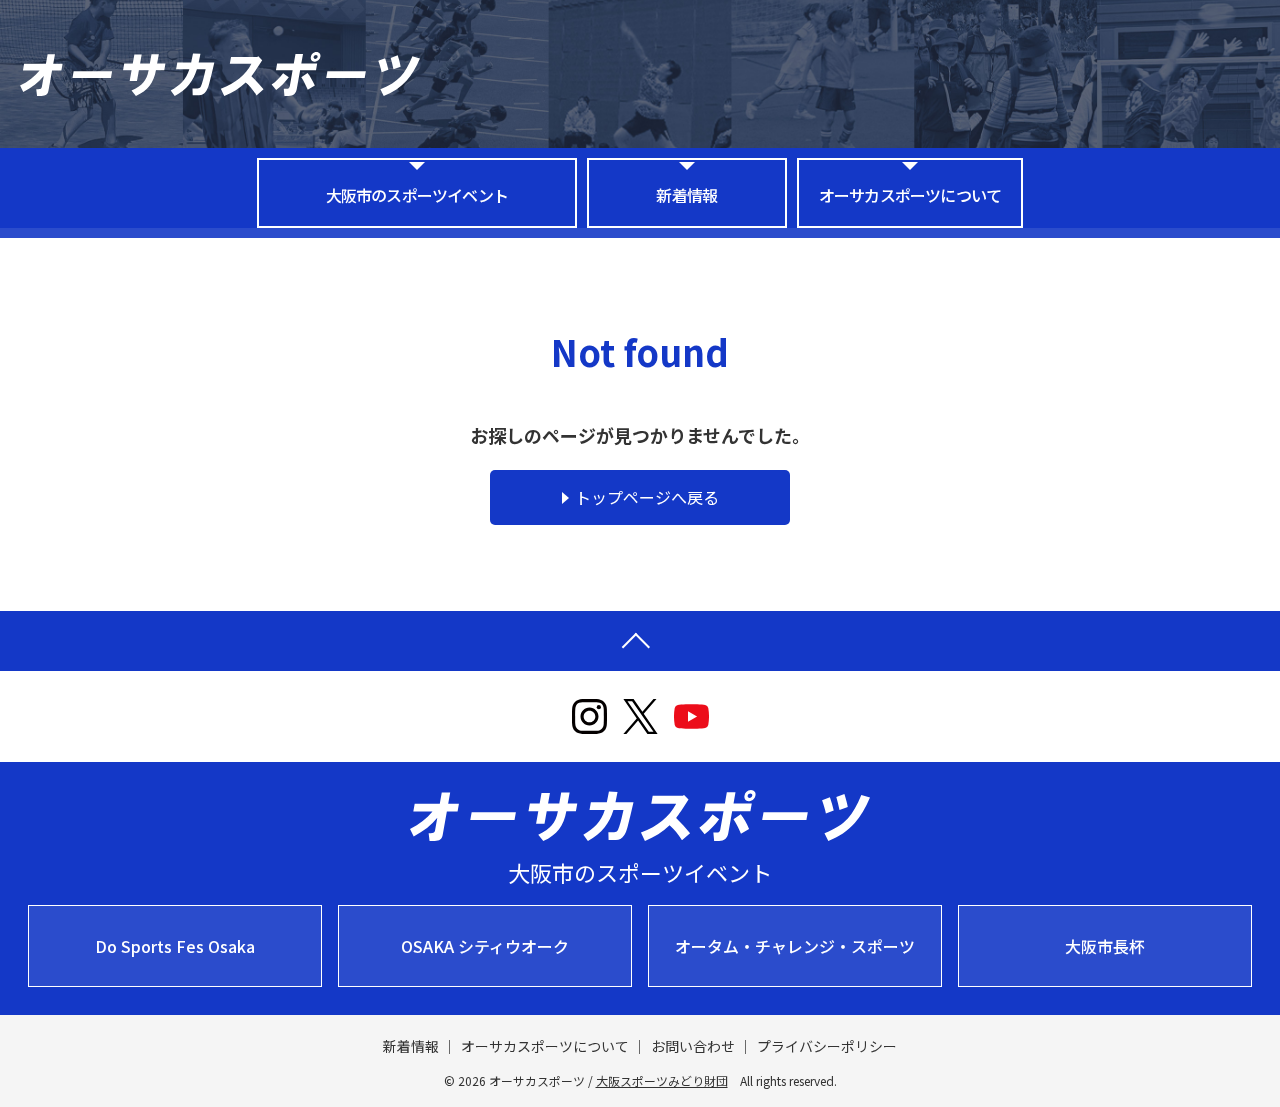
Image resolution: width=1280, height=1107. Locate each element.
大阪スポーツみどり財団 (662, 1080)
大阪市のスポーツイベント (417, 195)
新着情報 (686, 195)
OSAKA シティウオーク (485, 946)
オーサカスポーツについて (910, 195)
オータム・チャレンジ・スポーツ (795, 946)
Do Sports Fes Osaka (175, 946)
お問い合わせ (693, 1046)
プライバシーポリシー (827, 1046)
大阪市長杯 (1105, 946)
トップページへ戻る (647, 497)
